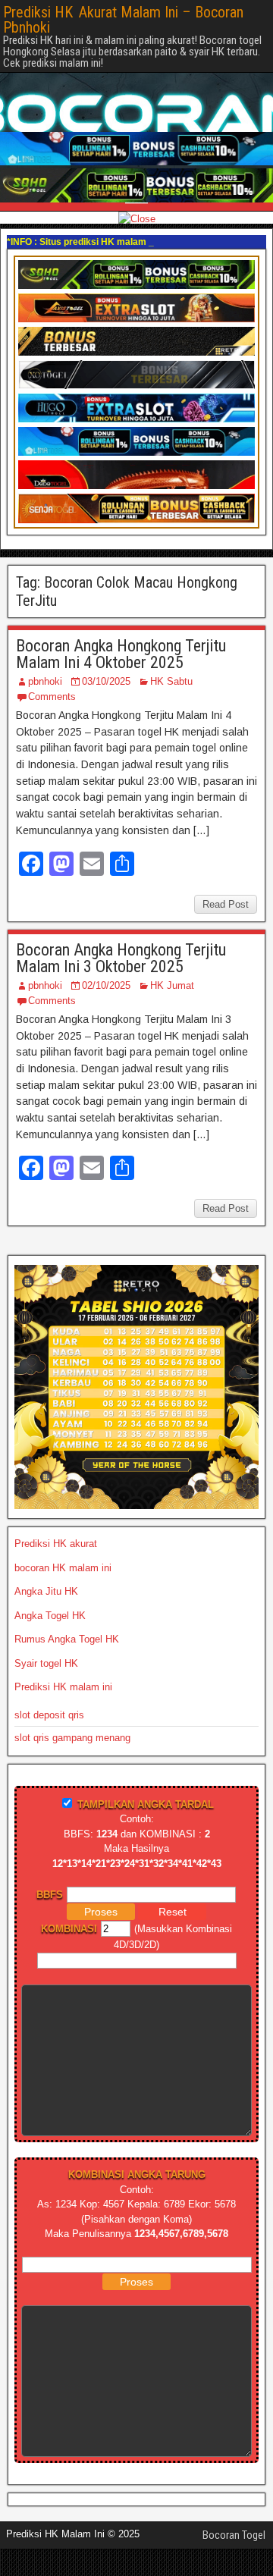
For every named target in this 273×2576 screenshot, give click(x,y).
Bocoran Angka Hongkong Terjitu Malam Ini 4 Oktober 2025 (121, 654)
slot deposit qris (49, 1715)
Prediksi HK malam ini (63, 1687)
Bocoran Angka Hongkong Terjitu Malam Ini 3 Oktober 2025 (121, 958)
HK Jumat (172, 985)
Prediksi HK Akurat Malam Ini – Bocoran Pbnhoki (123, 20)
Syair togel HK (46, 1663)
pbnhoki (45, 681)
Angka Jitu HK (46, 1591)
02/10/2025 (106, 985)
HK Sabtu (171, 681)
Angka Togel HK (50, 1616)
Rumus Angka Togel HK (67, 1639)
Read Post (226, 904)
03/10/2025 (106, 681)
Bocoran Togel (234, 2535)
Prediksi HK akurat (56, 1544)
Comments (52, 697)
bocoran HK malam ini (63, 1568)
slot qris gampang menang (72, 1738)
